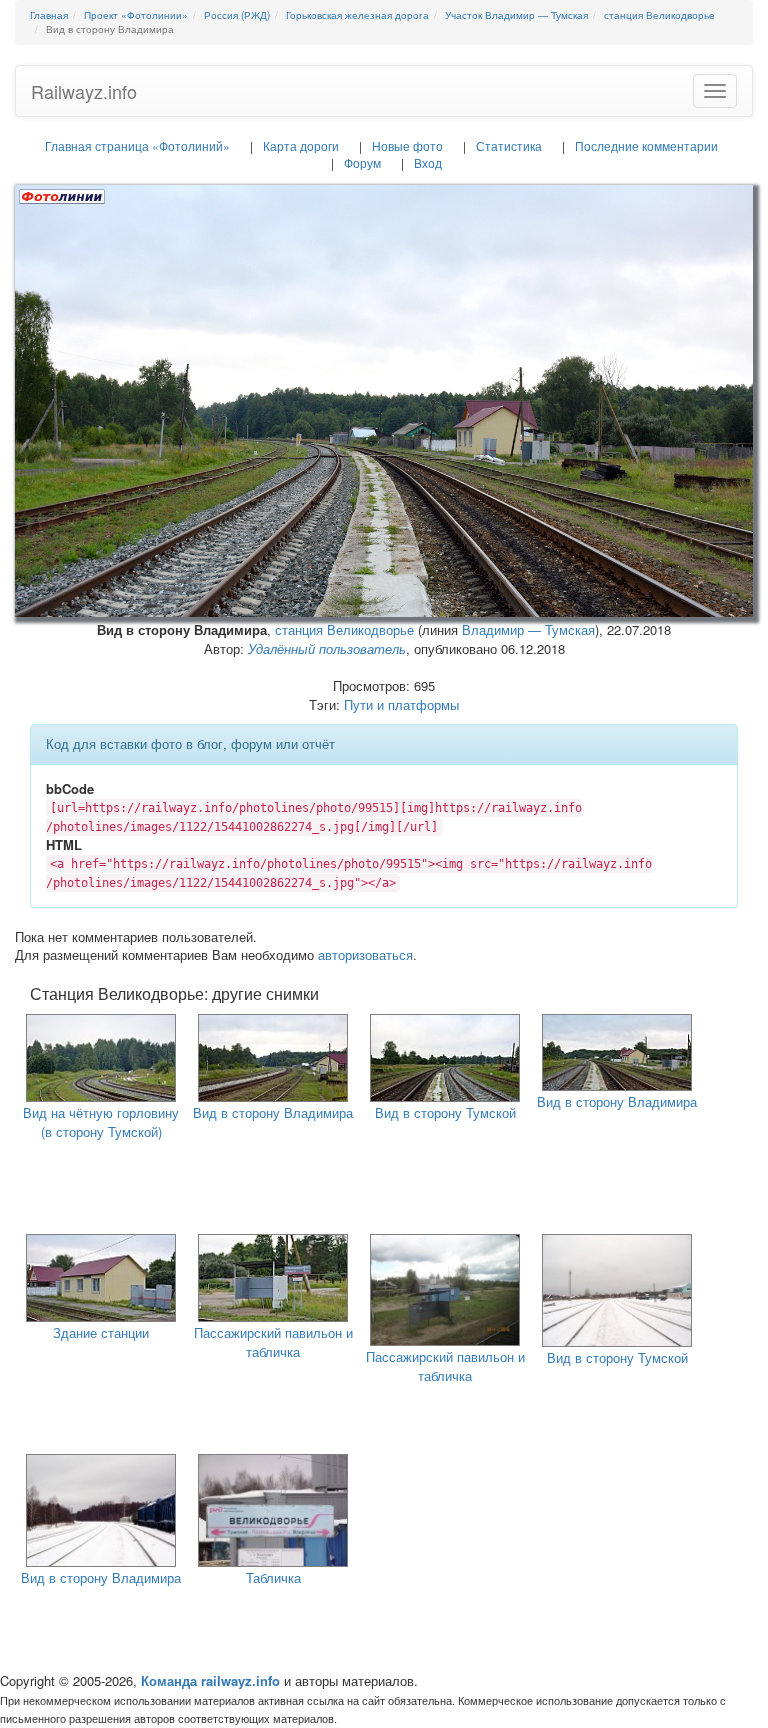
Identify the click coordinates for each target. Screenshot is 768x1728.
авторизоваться (365, 954)
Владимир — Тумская (528, 629)
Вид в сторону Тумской (445, 1112)
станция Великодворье (344, 629)
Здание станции (101, 1332)
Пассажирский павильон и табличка (273, 1342)
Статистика (509, 145)
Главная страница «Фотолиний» (137, 145)
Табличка (273, 1577)
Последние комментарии (646, 145)
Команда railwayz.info (210, 1680)
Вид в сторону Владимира (273, 1112)
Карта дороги (301, 145)
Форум (362, 162)
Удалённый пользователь (327, 648)
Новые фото (407, 145)
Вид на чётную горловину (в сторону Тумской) (101, 1122)
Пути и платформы (401, 704)
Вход (428, 162)
